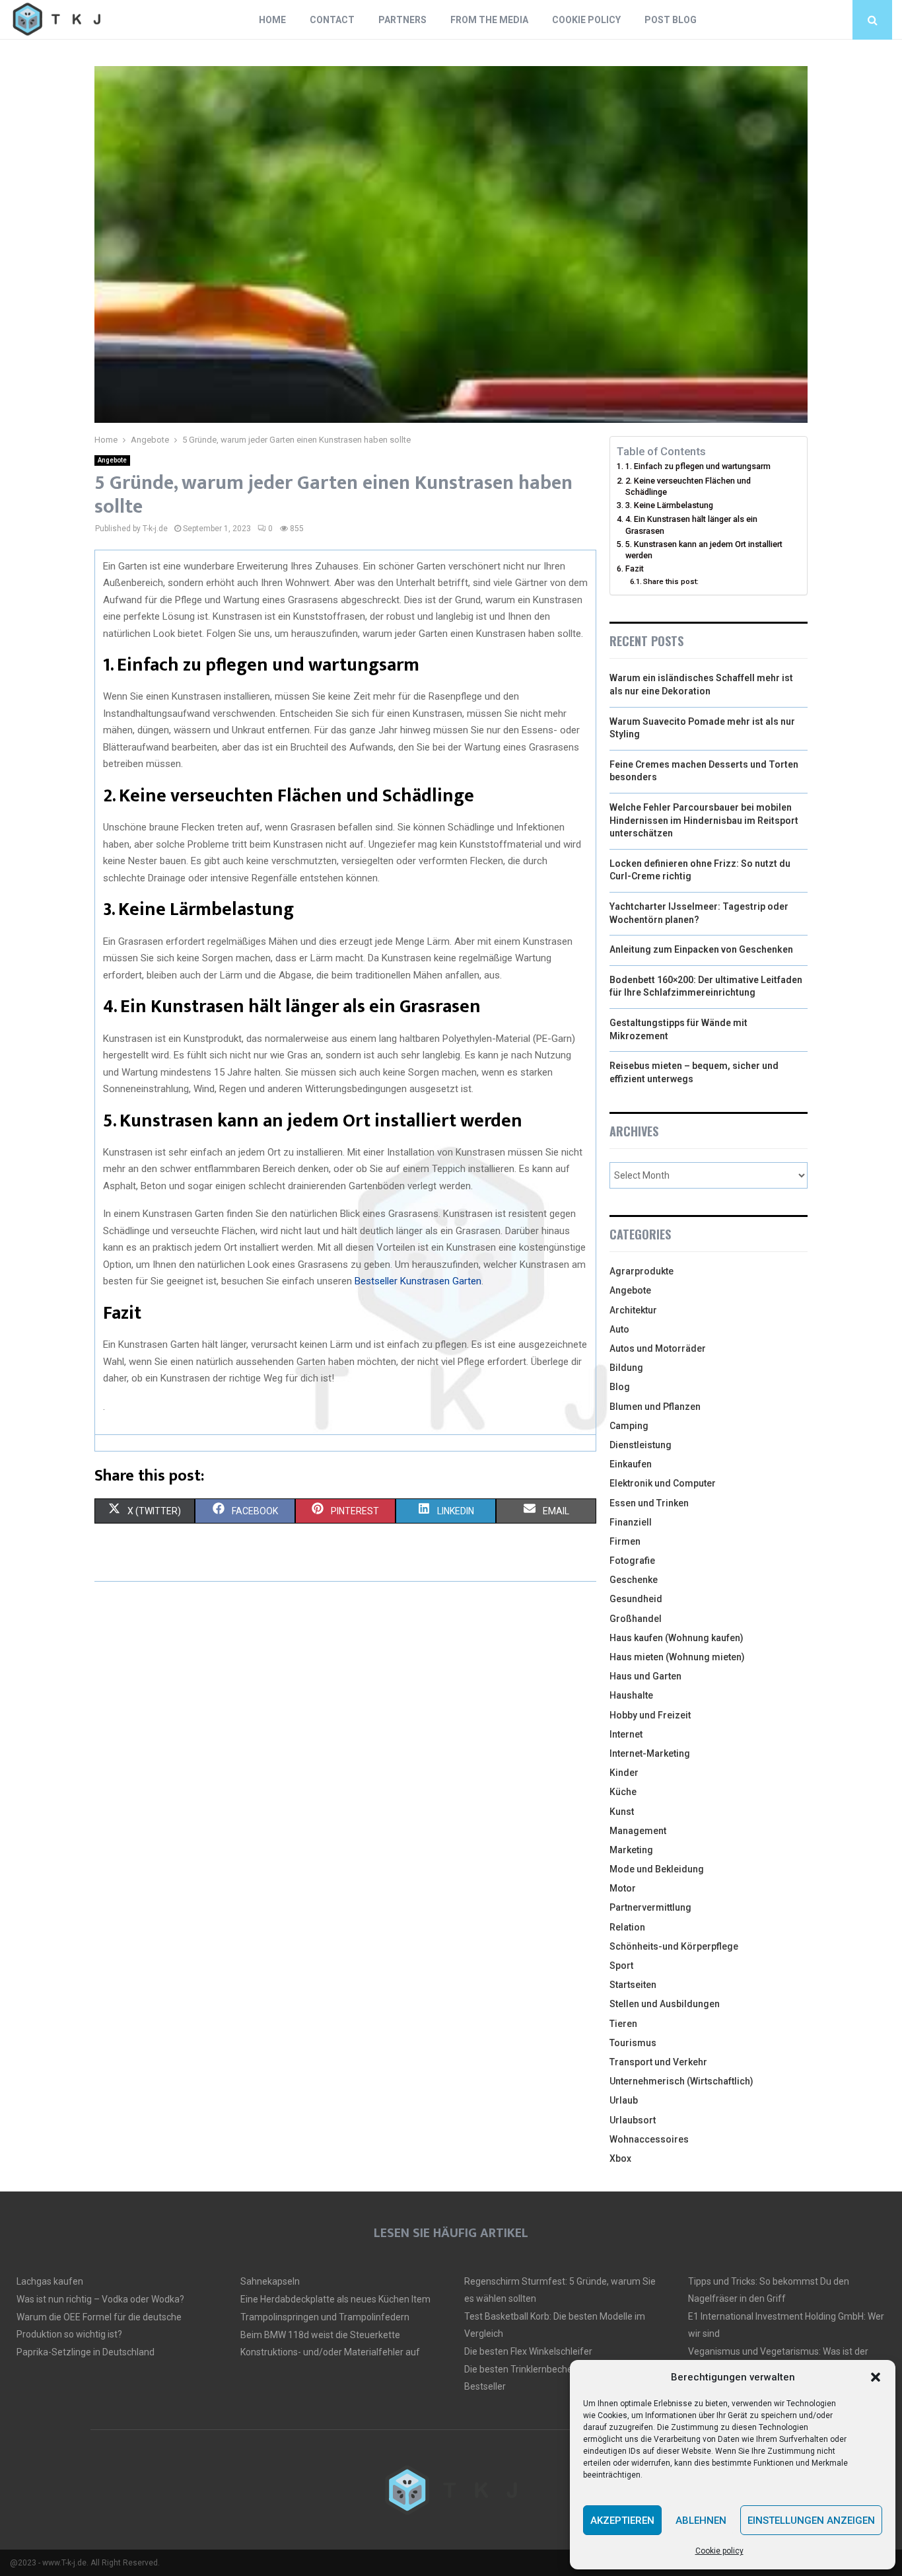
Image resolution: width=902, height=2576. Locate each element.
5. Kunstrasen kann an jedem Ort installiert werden (704, 550)
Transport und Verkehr (658, 2062)
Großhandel (636, 1619)
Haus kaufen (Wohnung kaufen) (676, 1638)
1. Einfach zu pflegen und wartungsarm (698, 466)
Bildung (626, 1368)
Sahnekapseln (270, 2281)
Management (638, 1831)
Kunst (622, 1812)
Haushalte (631, 1695)
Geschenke (634, 1580)
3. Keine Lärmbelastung (669, 505)
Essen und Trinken (649, 1503)
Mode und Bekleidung (657, 1869)
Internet (626, 1734)
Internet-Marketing (650, 1753)
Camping (629, 1426)
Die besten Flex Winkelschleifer (528, 2351)
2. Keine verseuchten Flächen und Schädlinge (688, 487)
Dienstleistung (641, 1445)
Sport (621, 1966)
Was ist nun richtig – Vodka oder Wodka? (100, 2299)
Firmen (625, 1541)
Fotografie (632, 1561)
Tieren (623, 2024)
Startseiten (633, 1985)
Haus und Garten (645, 1676)
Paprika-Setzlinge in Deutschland (86, 2352)
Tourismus (633, 2043)
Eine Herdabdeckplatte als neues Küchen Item (335, 2299)
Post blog (671, 20)
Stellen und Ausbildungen (665, 2004)
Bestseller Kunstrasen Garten (418, 1281)
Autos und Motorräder (658, 1348)
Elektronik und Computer (663, 1483)
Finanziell (631, 1522)
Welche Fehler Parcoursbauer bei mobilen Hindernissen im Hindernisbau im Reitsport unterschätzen (704, 820)
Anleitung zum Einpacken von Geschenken (701, 949)
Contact (332, 20)
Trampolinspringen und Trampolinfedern (325, 2317)
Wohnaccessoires (649, 2139)
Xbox (620, 2158)
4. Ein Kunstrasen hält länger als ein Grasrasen (691, 525)
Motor (623, 1888)
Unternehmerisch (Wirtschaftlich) (681, 2081)
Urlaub (624, 2100)
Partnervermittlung (650, 1907)
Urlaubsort (633, 2120)
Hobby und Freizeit (650, 1715)
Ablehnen (701, 2521)
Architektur (633, 1310)
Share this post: (671, 581)
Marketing (631, 1850)
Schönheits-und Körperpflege (674, 1946)
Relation (627, 1927)
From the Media (489, 20)
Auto (619, 1329)
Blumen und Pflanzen (655, 1407)
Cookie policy (719, 2551)
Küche (623, 1792)
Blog (620, 1387)
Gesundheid (636, 1599)
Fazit (635, 569)
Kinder (624, 1773)
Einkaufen (631, 1464)
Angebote (112, 460)
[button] (876, 2377)
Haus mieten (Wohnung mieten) (677, 1657)
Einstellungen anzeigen (811, 2521)
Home (272, 20)
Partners (402, 20)
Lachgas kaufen (50, 2281)
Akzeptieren (622, 2521)
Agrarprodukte (642, 1271)
